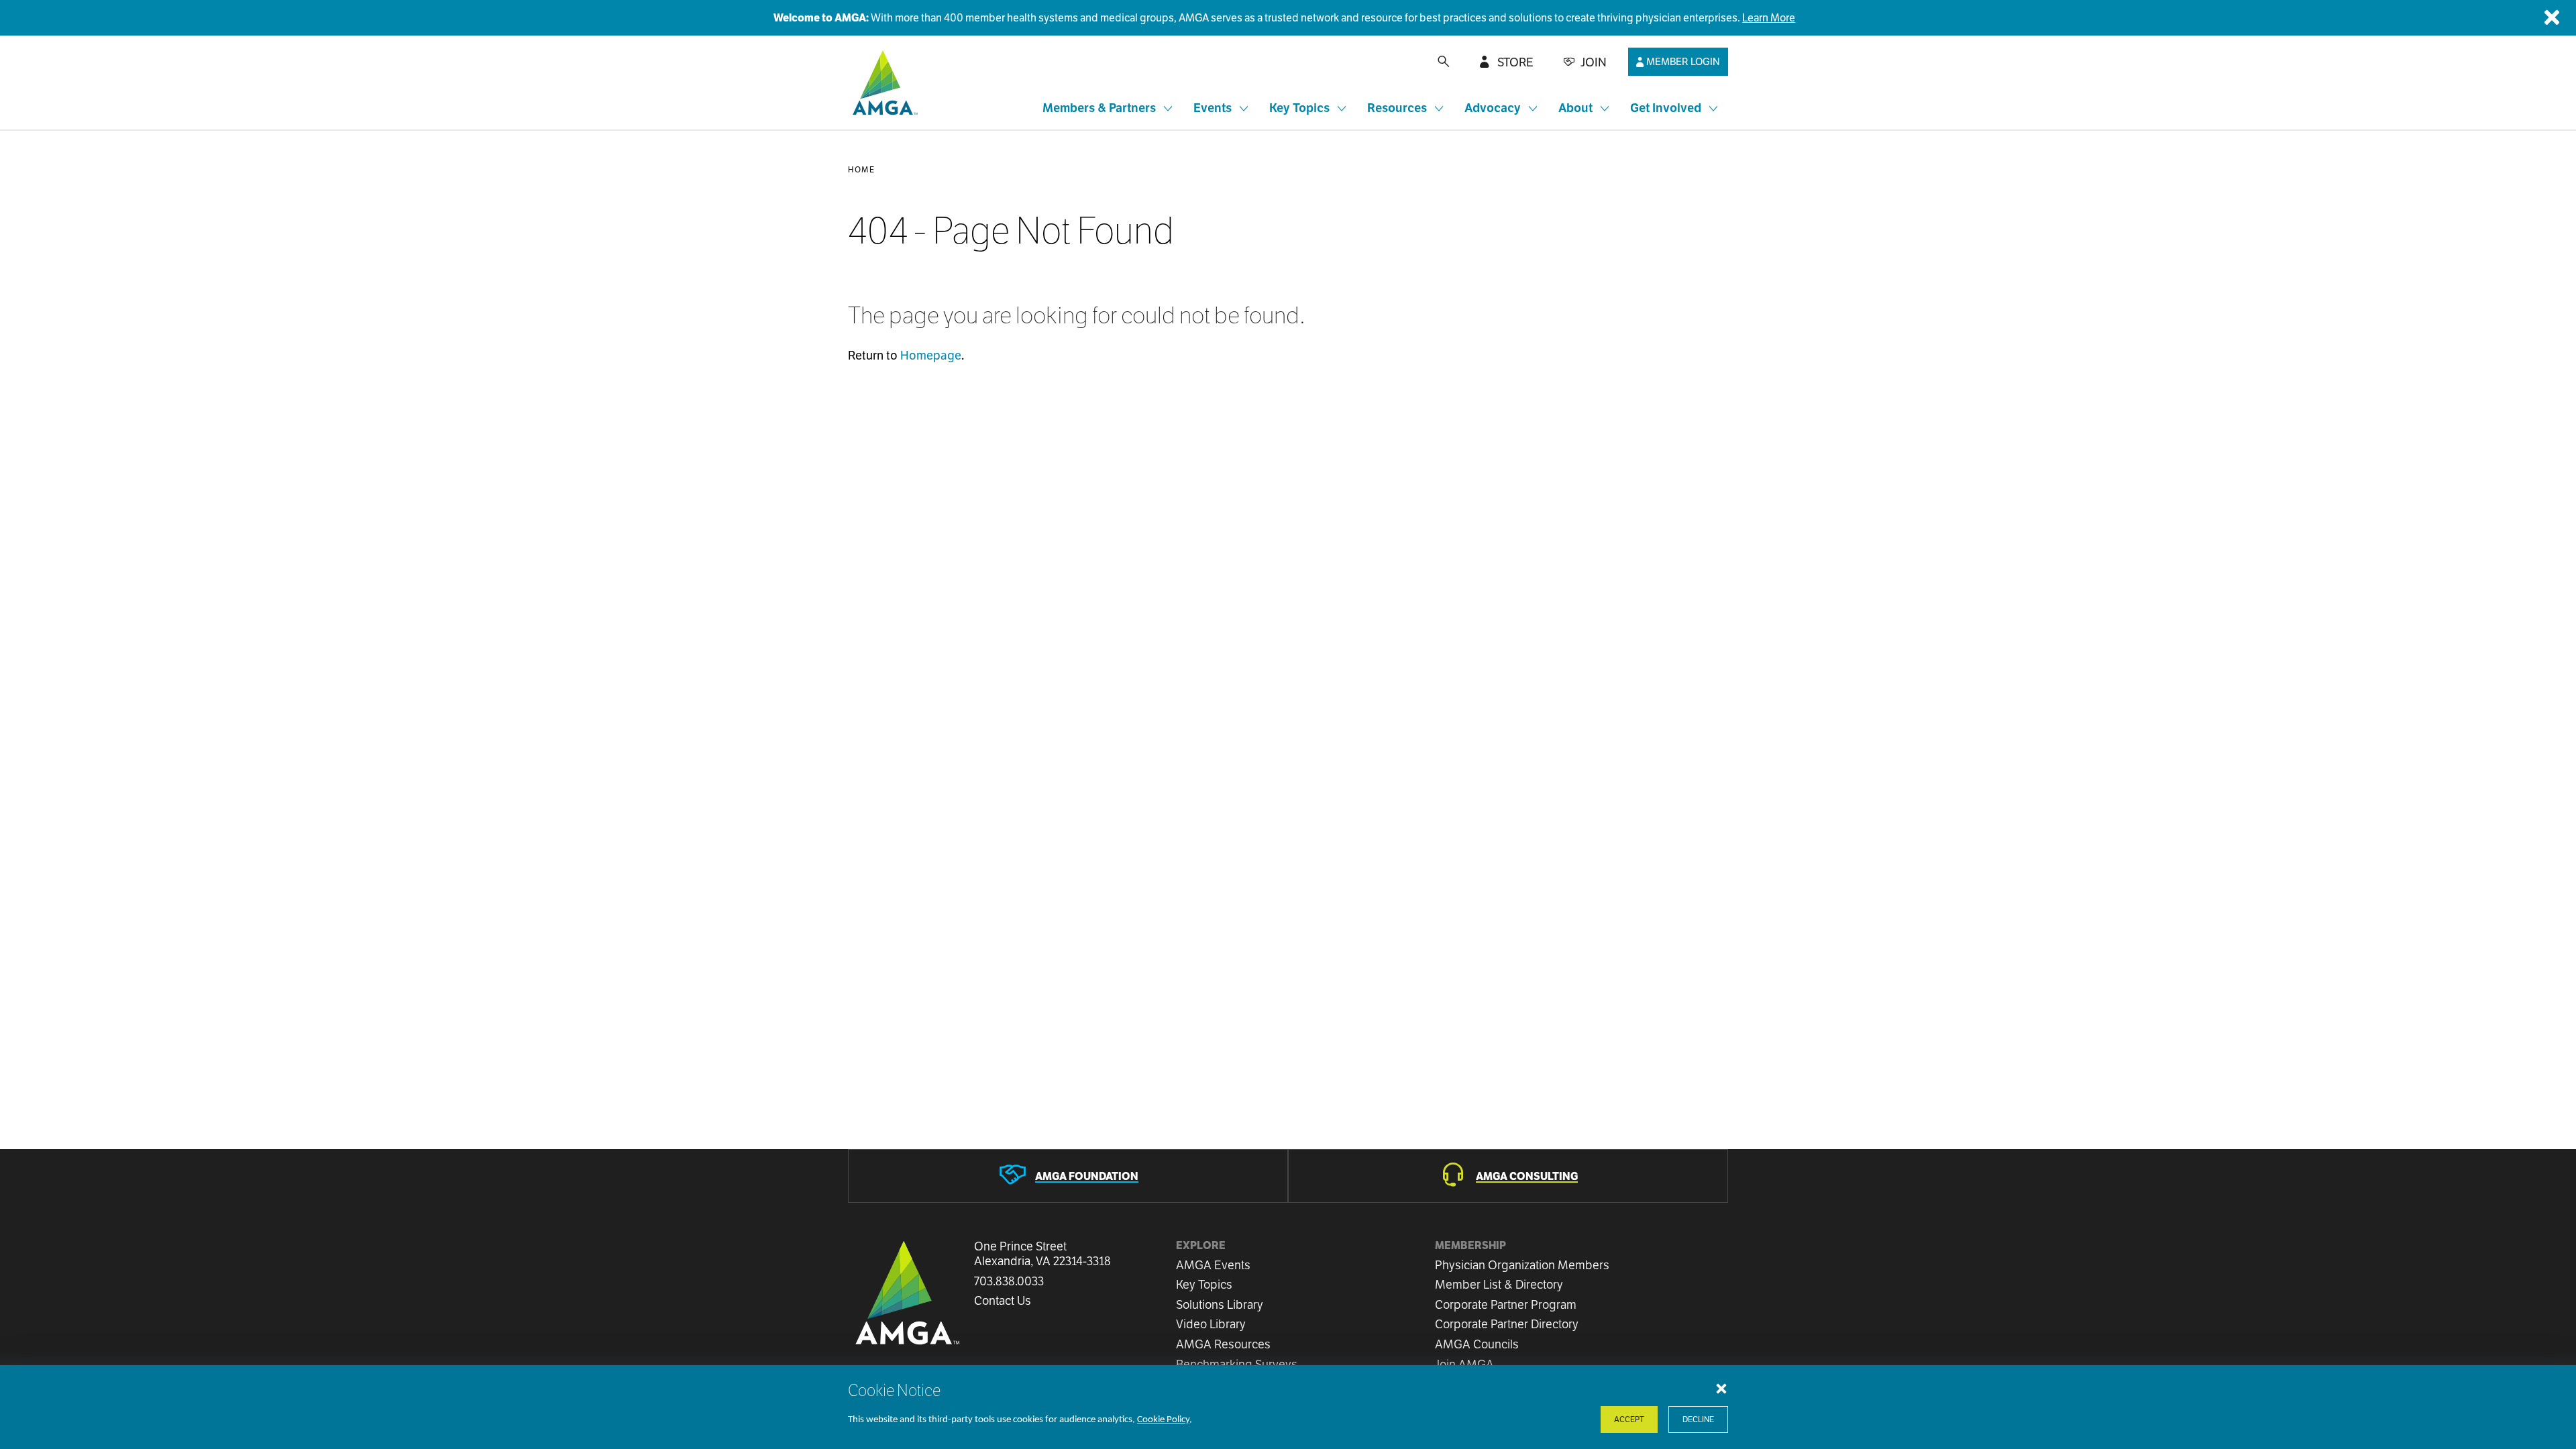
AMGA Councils (1477, 1344)
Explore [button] (1201, 1245)
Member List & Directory (1499, 1284)
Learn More (1769, 18)
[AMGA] (883, 83)
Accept (1629, 1419)
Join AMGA (1464, 1364)
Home (861, 169)
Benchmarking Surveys (1237, 1364)
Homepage (931, 355)
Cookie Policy (1163, 1420)
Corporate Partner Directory (1507, 1324)
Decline (1698, 1419)
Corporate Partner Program (1506, 1304)
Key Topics (1204, 1284)
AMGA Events (1213, 1265)
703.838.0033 (1009, 1281)
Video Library (1211, 1324)
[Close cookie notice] (1721, 1388)
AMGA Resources (1223, 1344)
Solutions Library (1220, 1304)
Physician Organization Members (1522, 1265)
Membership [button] (1470, 1245)
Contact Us (1003, 1301)
